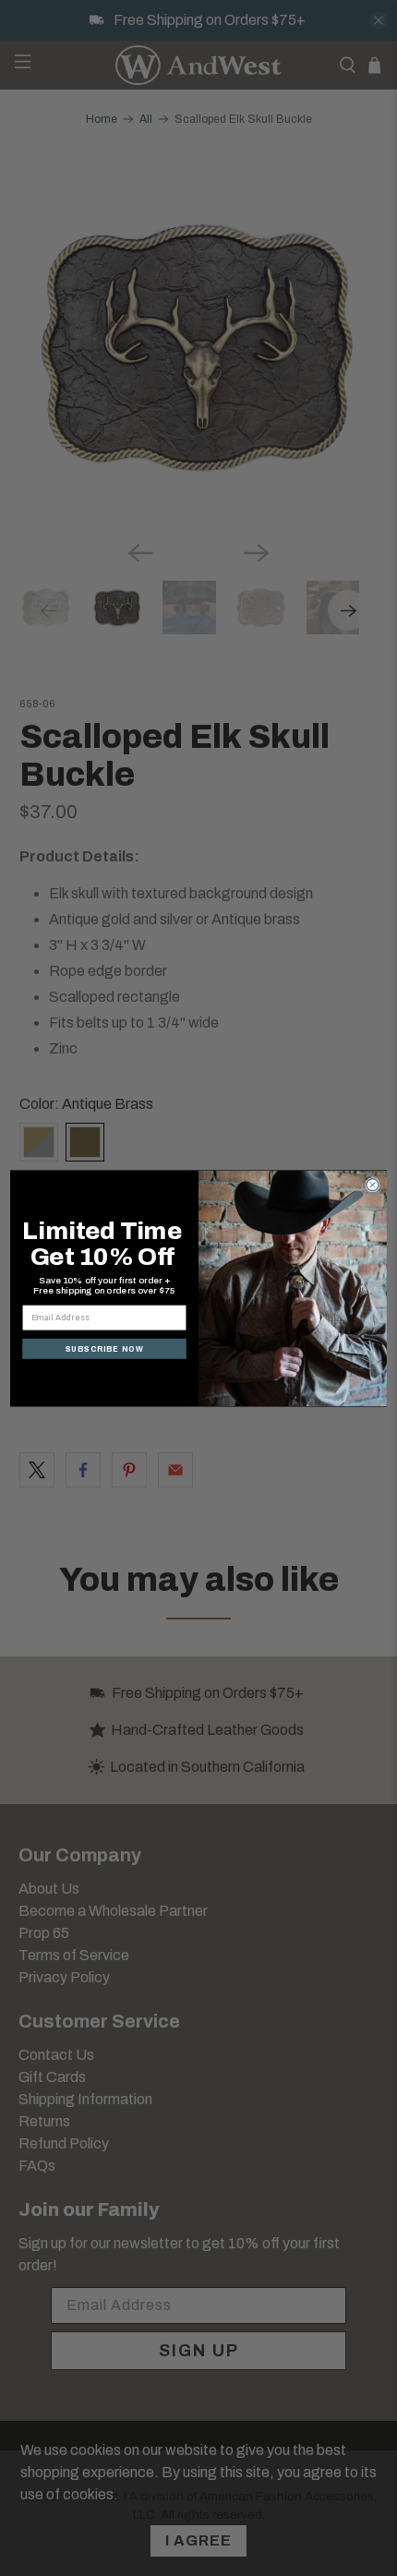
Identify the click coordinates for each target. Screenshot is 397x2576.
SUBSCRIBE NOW (105, 1348)
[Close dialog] (373, 1184)
